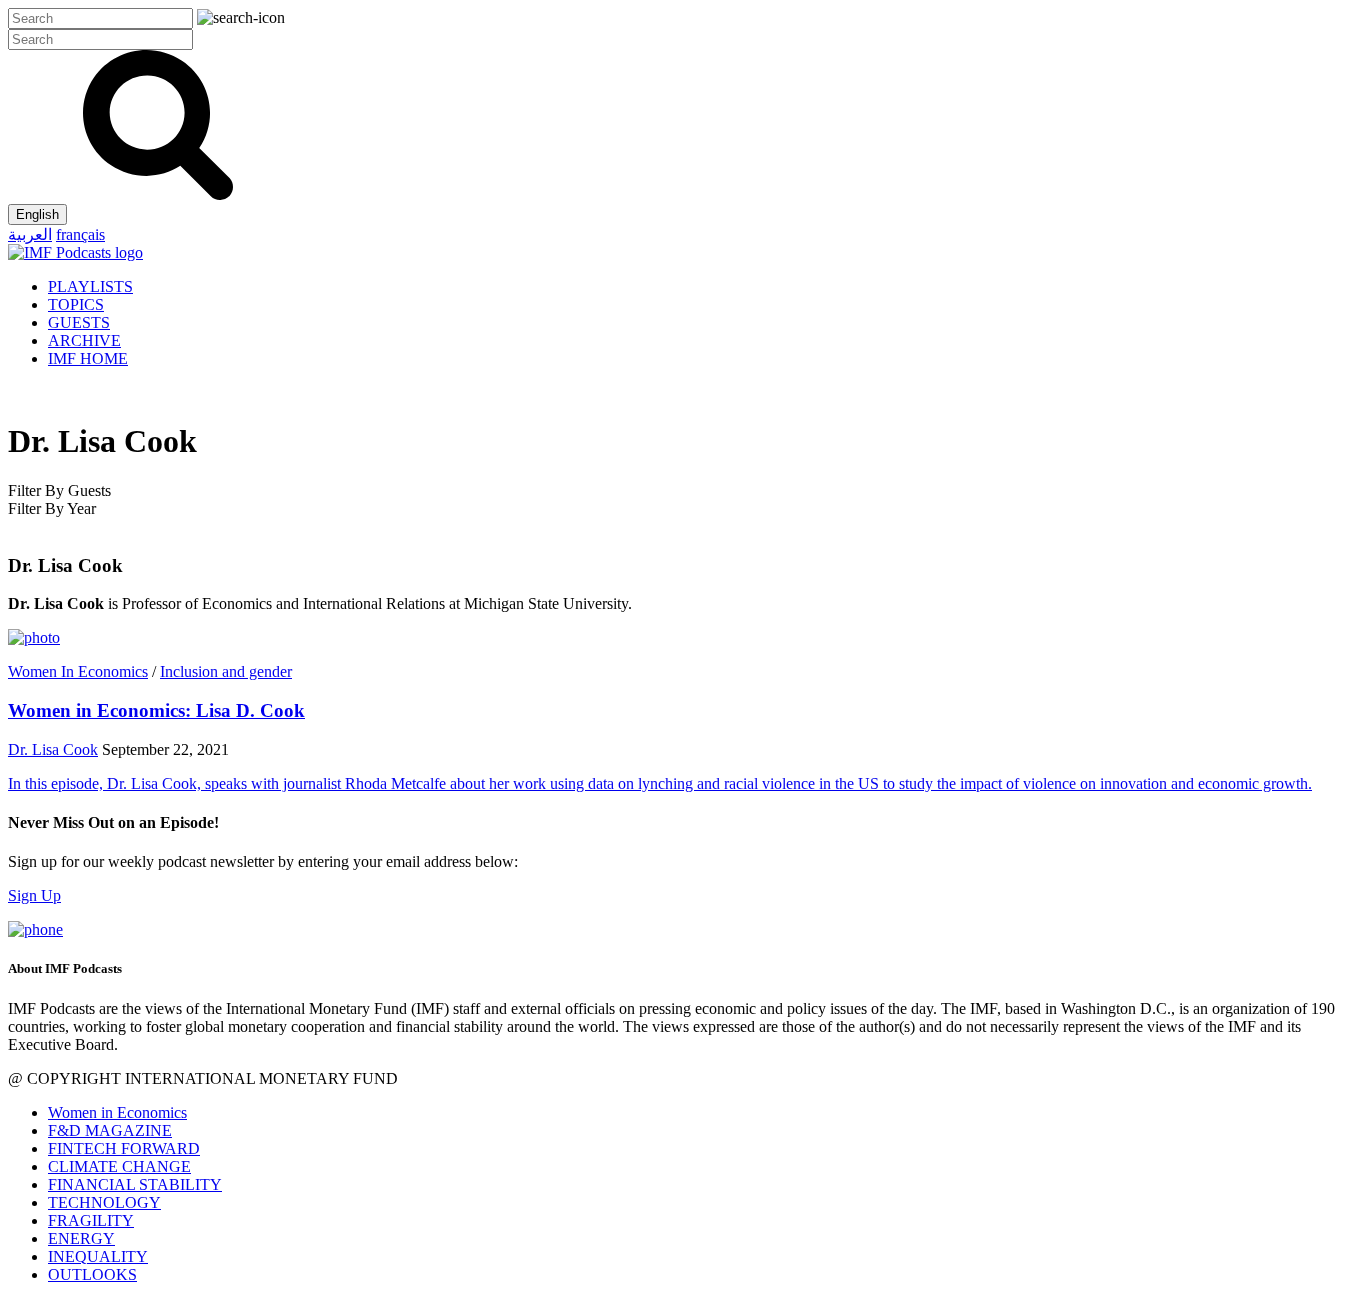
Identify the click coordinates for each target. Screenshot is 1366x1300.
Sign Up (34, 895)
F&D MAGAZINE (110, 1130)
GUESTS (79, 322)
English (37, 214)
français (80, 234)
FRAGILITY (91, 1220)
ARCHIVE (84, 340)
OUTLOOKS (92, 1274)
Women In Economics (78, 671)
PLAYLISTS (90, 286)
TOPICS (76, 304)
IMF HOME (88, 358)
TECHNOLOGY (104, 1202)
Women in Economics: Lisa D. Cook (156, 710)
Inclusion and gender (226, 671)
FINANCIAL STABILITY (135, 1184)
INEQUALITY (98, 1256)
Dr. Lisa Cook (53, 749)
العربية (30, 234)
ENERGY (81, 1238)
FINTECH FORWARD (124, 1148)
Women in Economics (117, 1112)
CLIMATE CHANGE (119, 1166)
